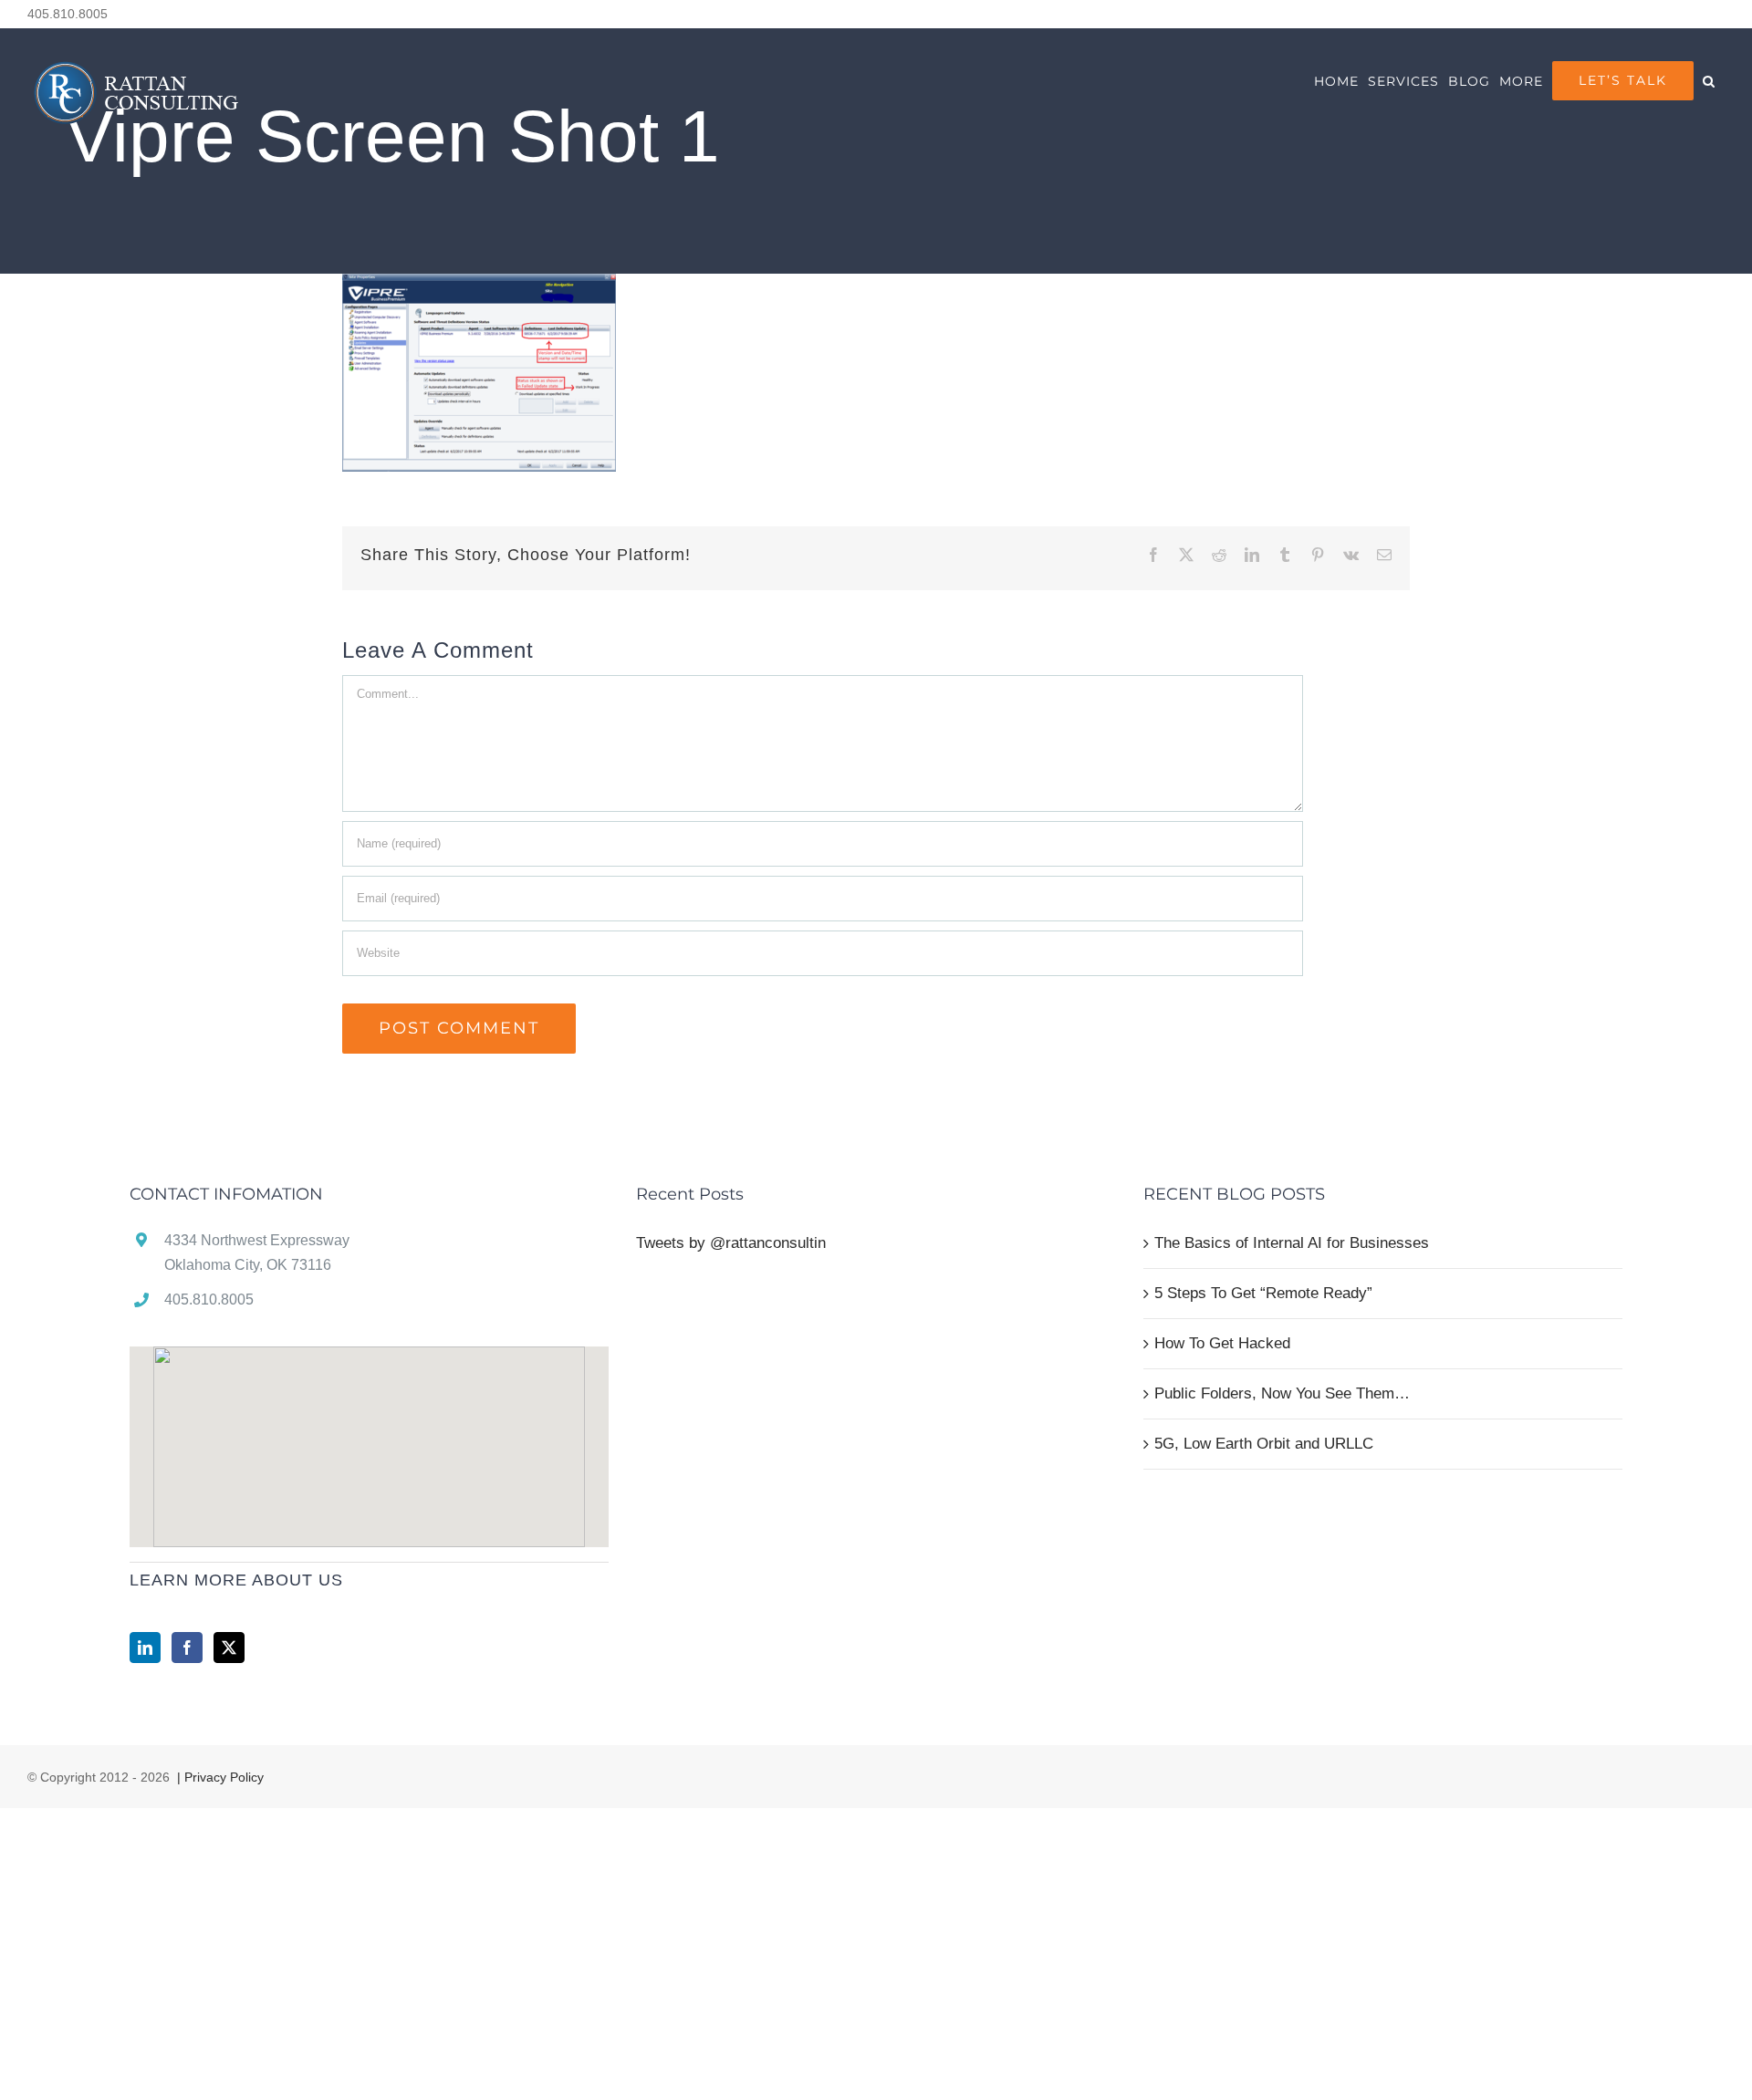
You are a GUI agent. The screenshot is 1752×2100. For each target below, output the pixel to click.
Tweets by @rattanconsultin (731, 1243)
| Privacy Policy (219, 1777)
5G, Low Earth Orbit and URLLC (1264, 1444)
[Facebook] (187, 1648)
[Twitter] (229, 1648)
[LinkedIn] (145, 1648)
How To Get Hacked (1222, 1343)
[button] (1709, 81)
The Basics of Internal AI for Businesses (1292, 1243)
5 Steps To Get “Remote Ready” (1263, 1293)
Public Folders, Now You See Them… (1282, 1393)
